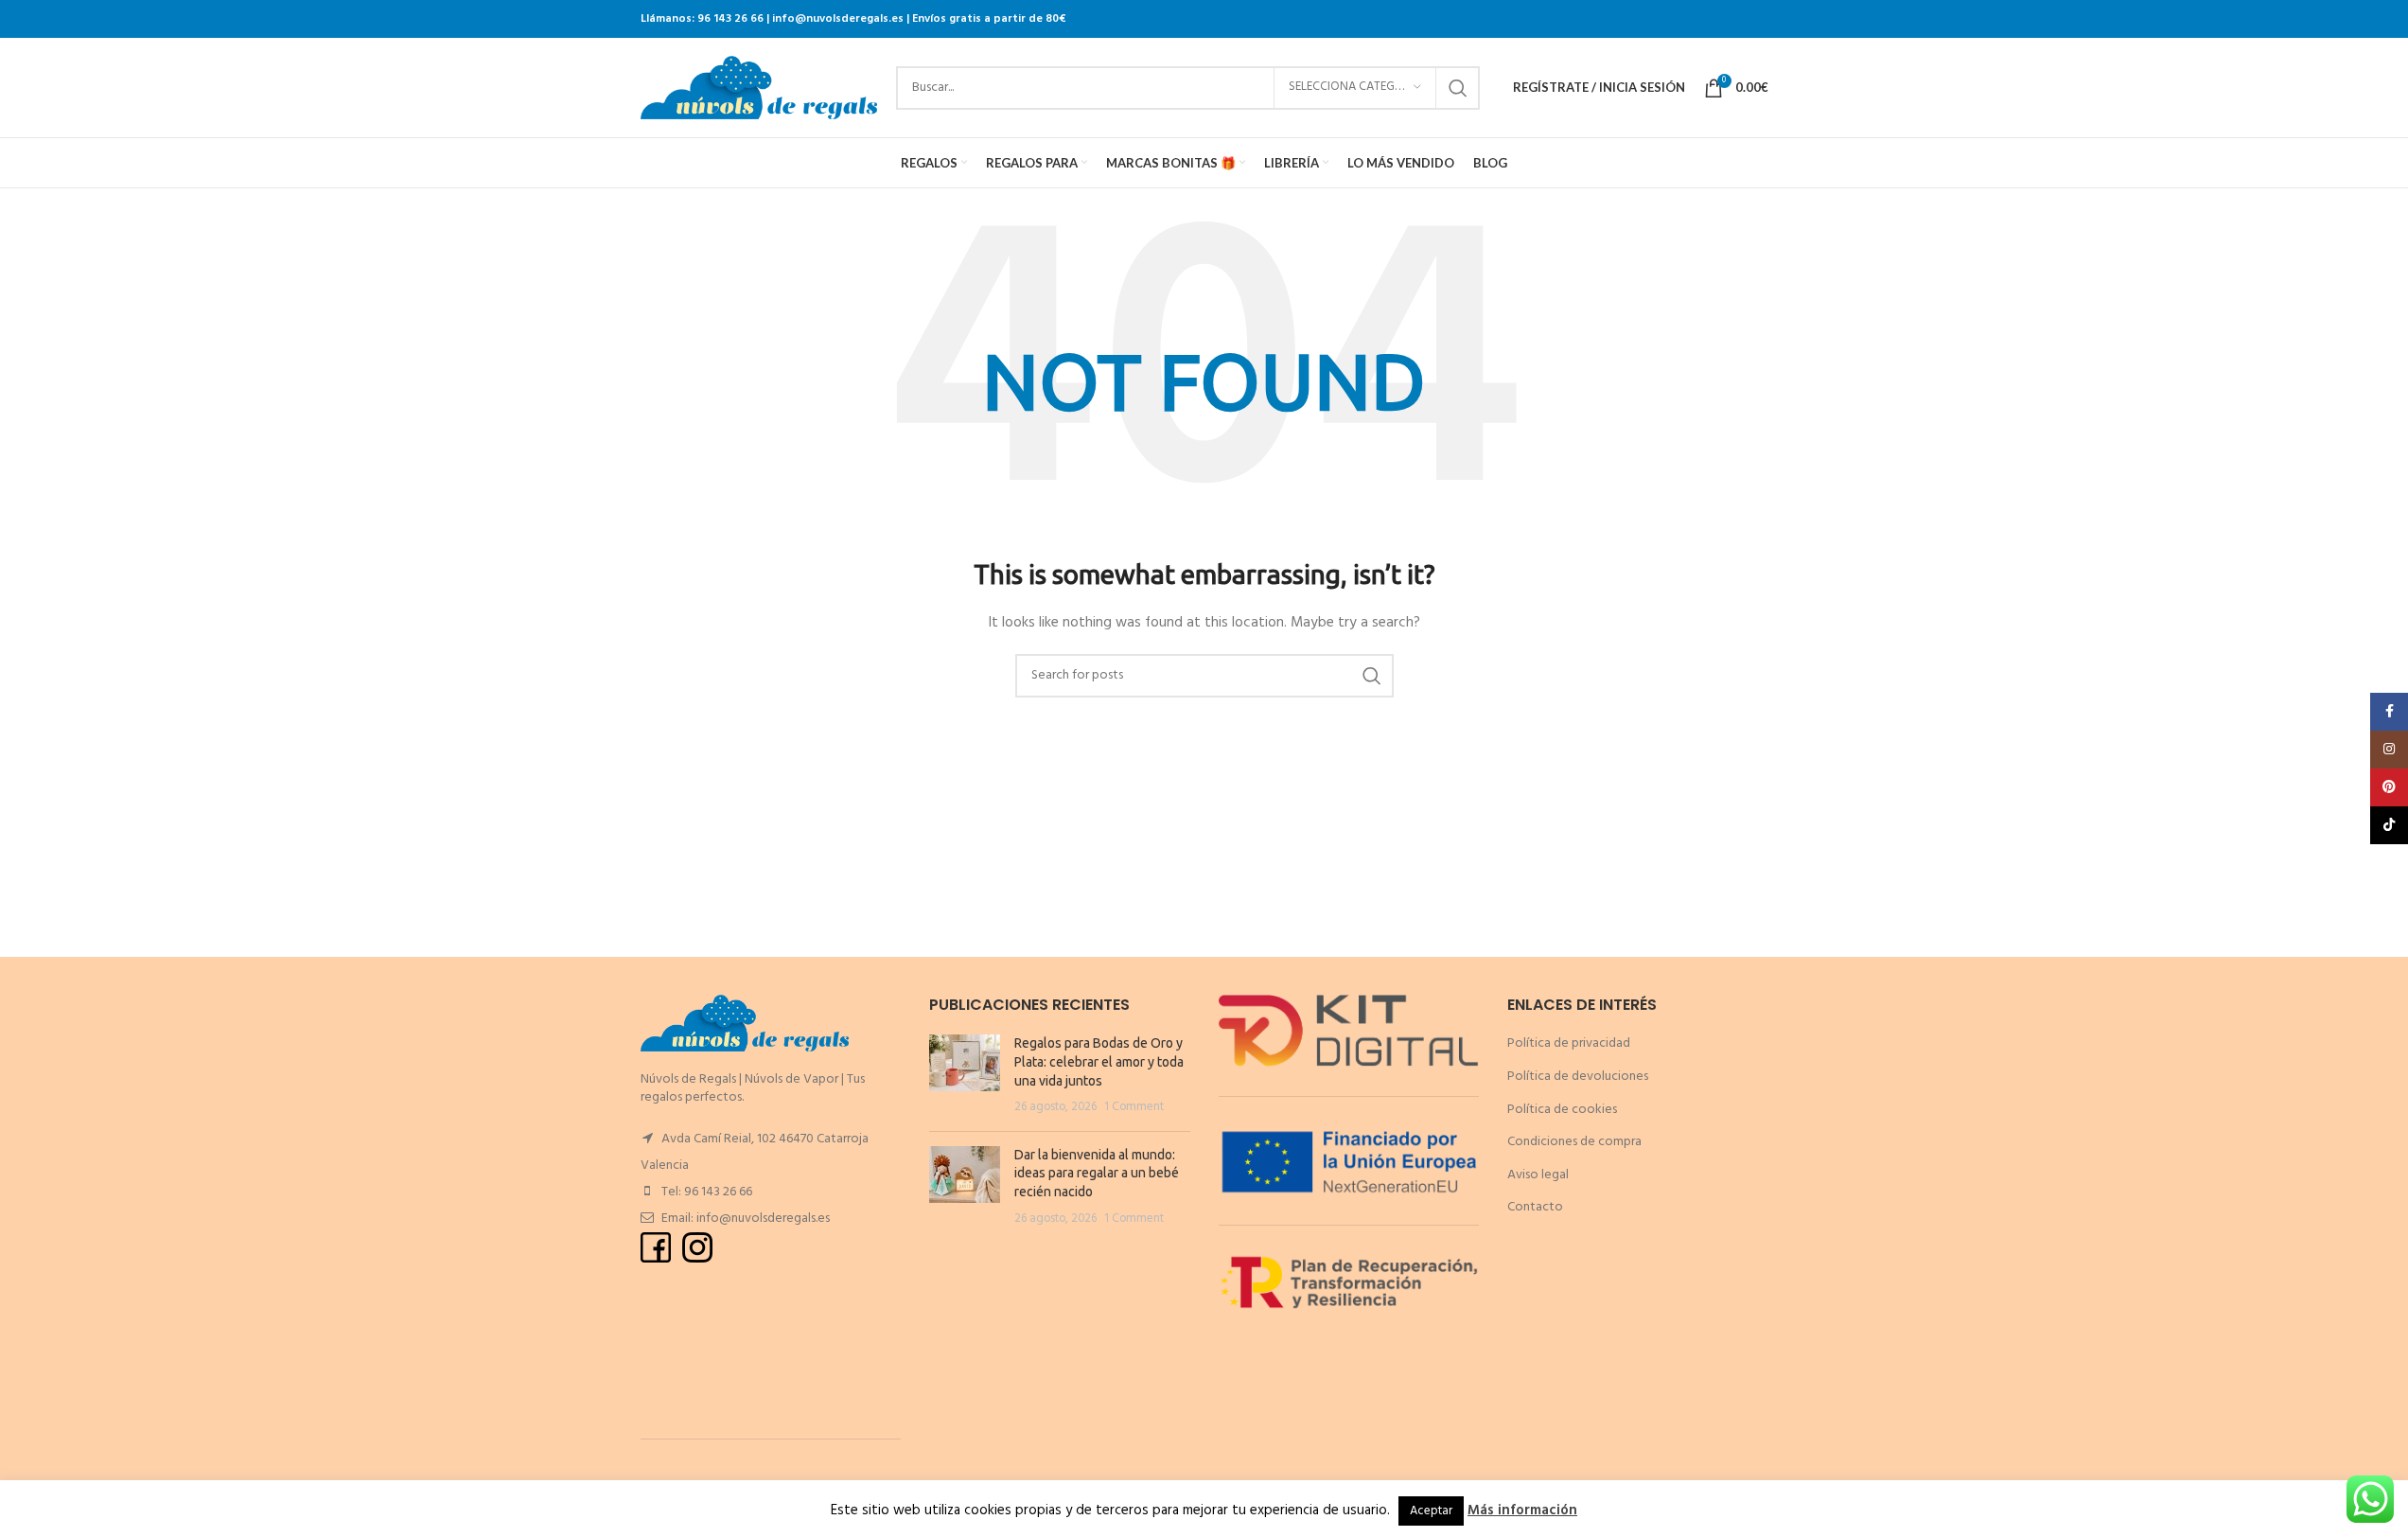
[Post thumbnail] (965, 1075)
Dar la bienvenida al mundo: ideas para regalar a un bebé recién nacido (1097, 1173)
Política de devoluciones (1578, 1077)
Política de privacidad (1569, 1043)
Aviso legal (1538, 1175)
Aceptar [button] (1431, 1511)
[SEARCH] (1458, 88)
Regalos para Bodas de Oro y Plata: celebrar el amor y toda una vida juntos (1099, 1061)
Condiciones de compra (1574, 1142)
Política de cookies (1562, 1110)
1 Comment (1134, 1107)
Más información (1522, 1510)
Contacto (1535, 1207)
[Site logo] (759, 88)
